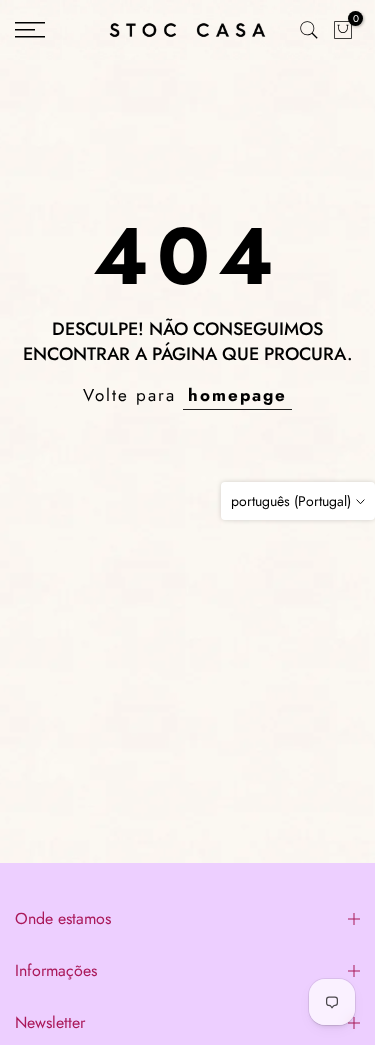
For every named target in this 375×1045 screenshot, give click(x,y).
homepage (237, 395)
